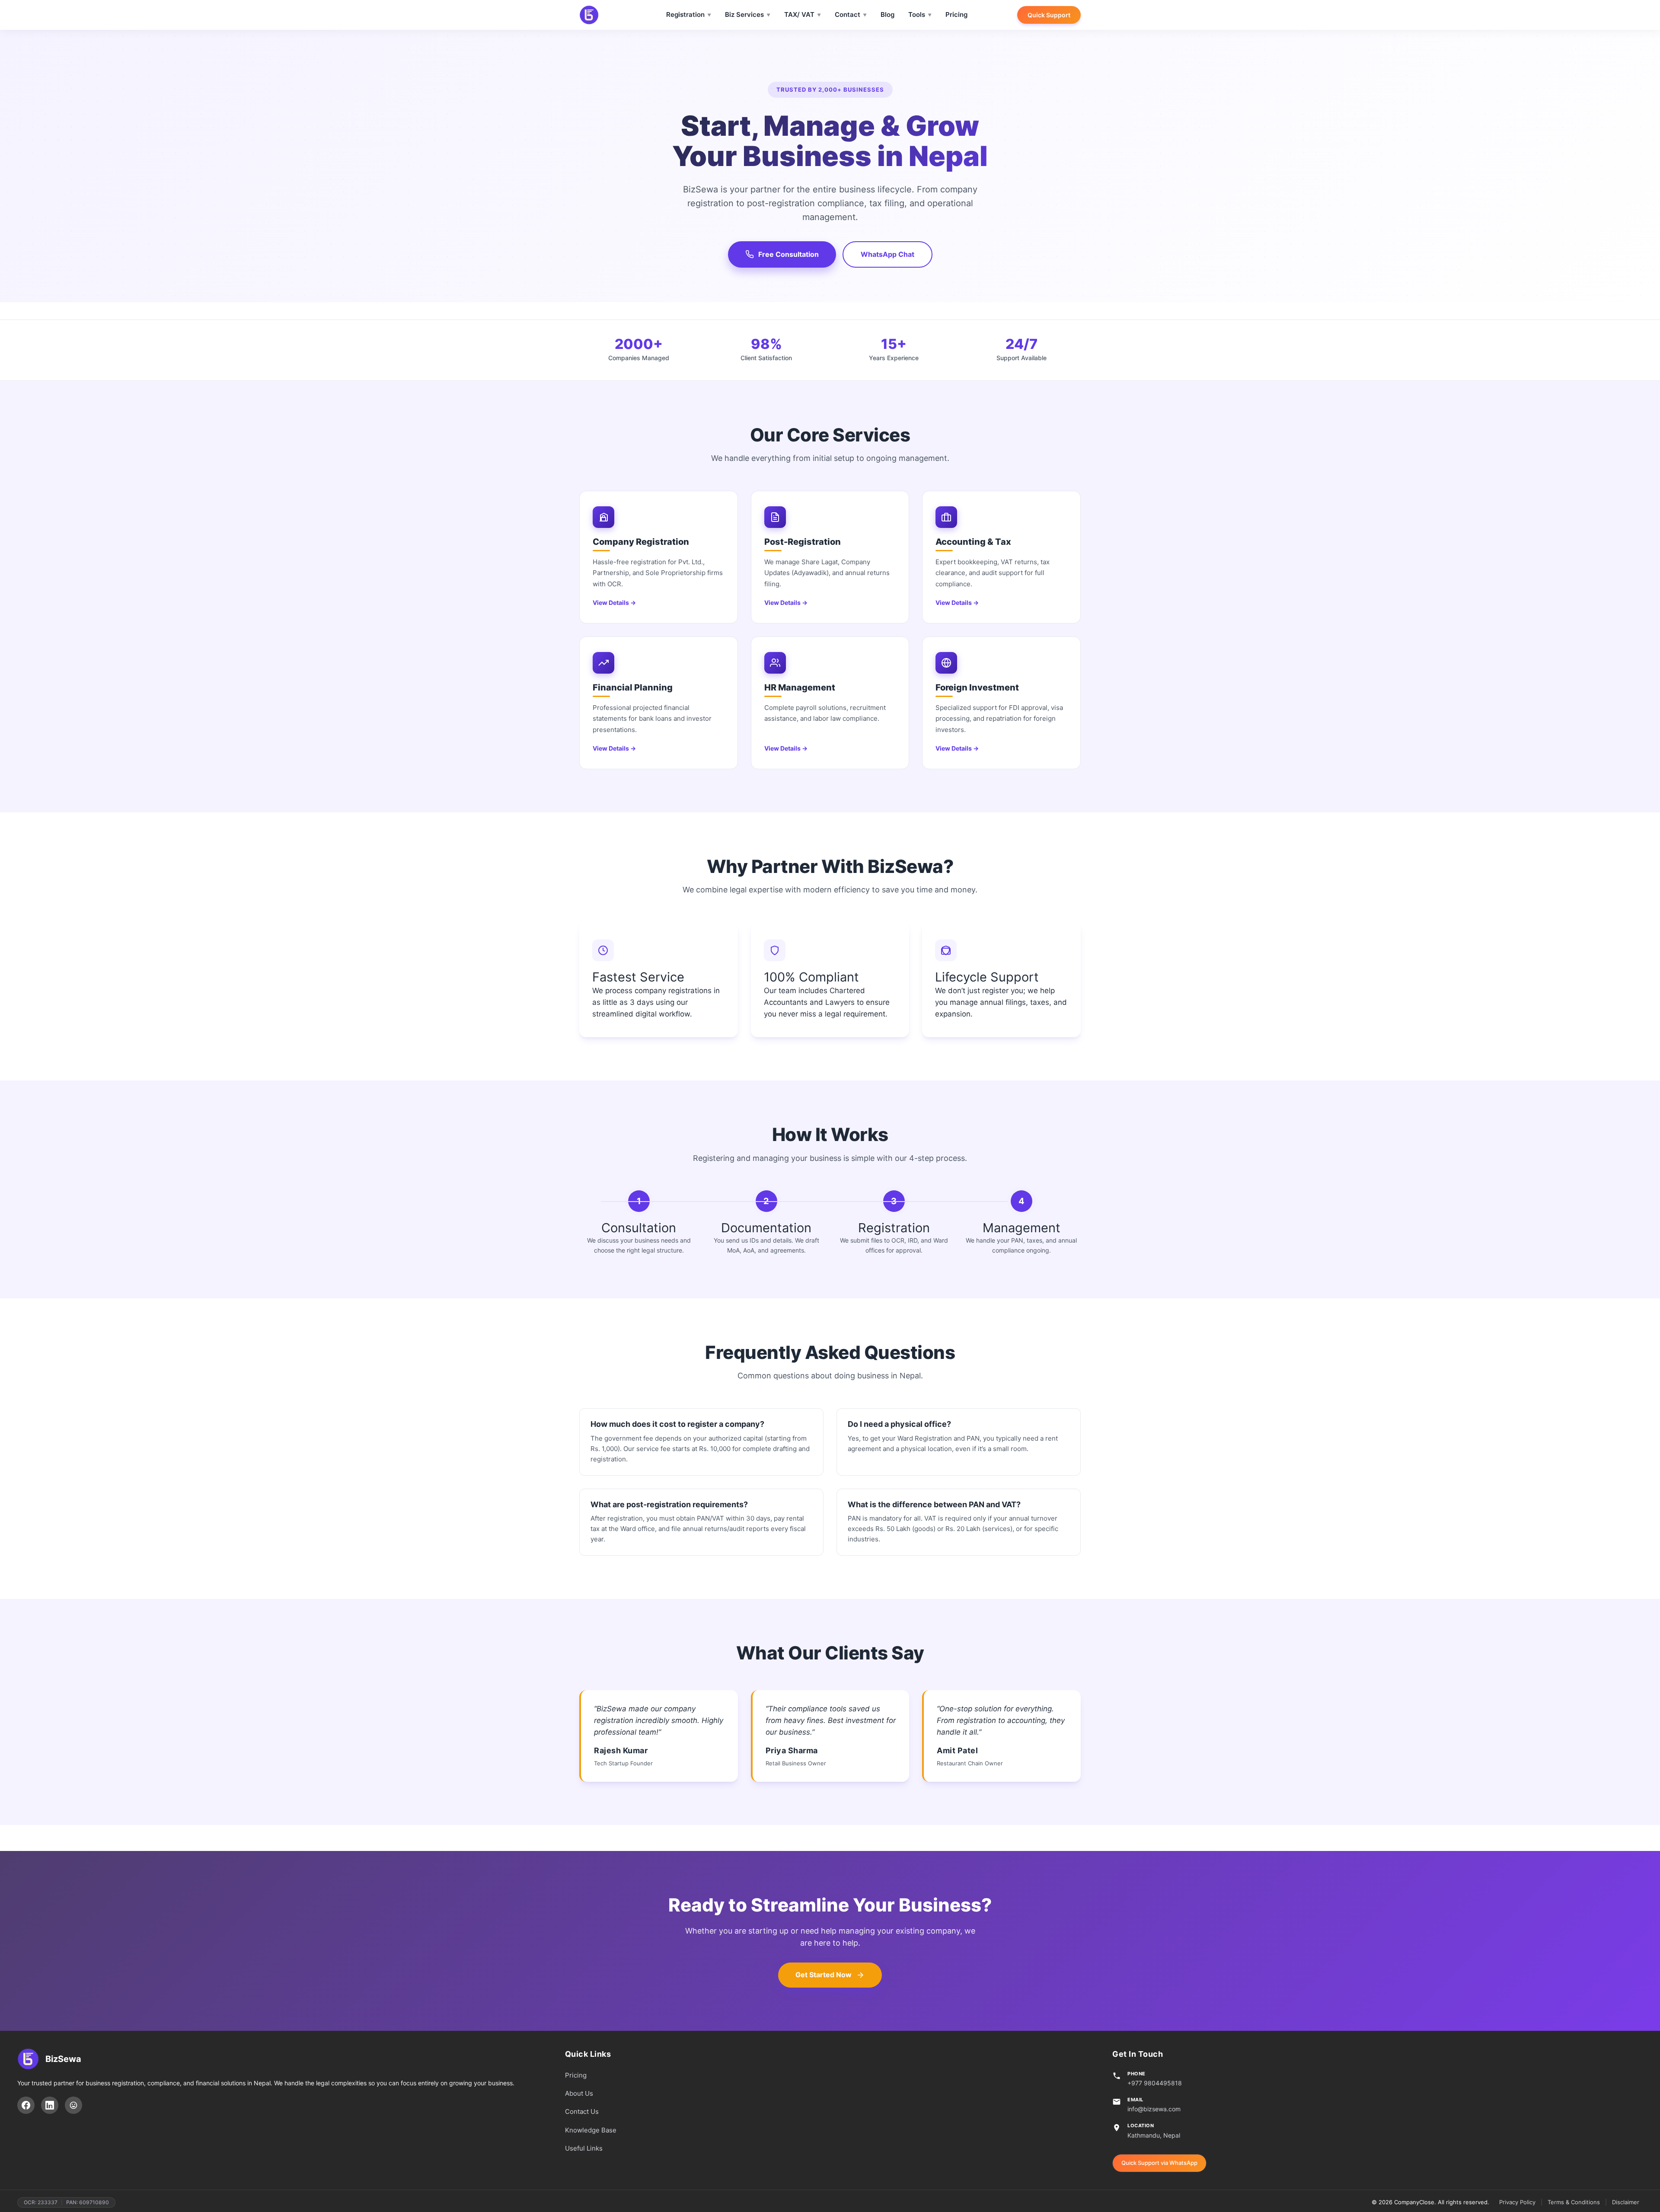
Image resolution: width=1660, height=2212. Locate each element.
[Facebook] (26, 2105)
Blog (887, 14)
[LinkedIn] (50, 2105)
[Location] (73, 2105)
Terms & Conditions (1574, 2202)
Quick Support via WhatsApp (1159, 2163)
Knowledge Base (591, 2130)
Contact (848, 14)
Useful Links (584, 2148)
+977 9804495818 (1155, 2083)
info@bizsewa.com (1154, 2109)
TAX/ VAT (799, 14)
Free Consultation (788, 254)
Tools (917, 14)
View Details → (614, 603)
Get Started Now (824, 1975)
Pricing (956, 14)
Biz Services (744, 14)
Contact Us (582, 2111)
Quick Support (1049, 15)
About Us (579, 2093)
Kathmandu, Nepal (1154, 2135)
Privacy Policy (1517, 2202)
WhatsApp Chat (887, 254)
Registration (685, 14)
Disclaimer (1626, 2202)
